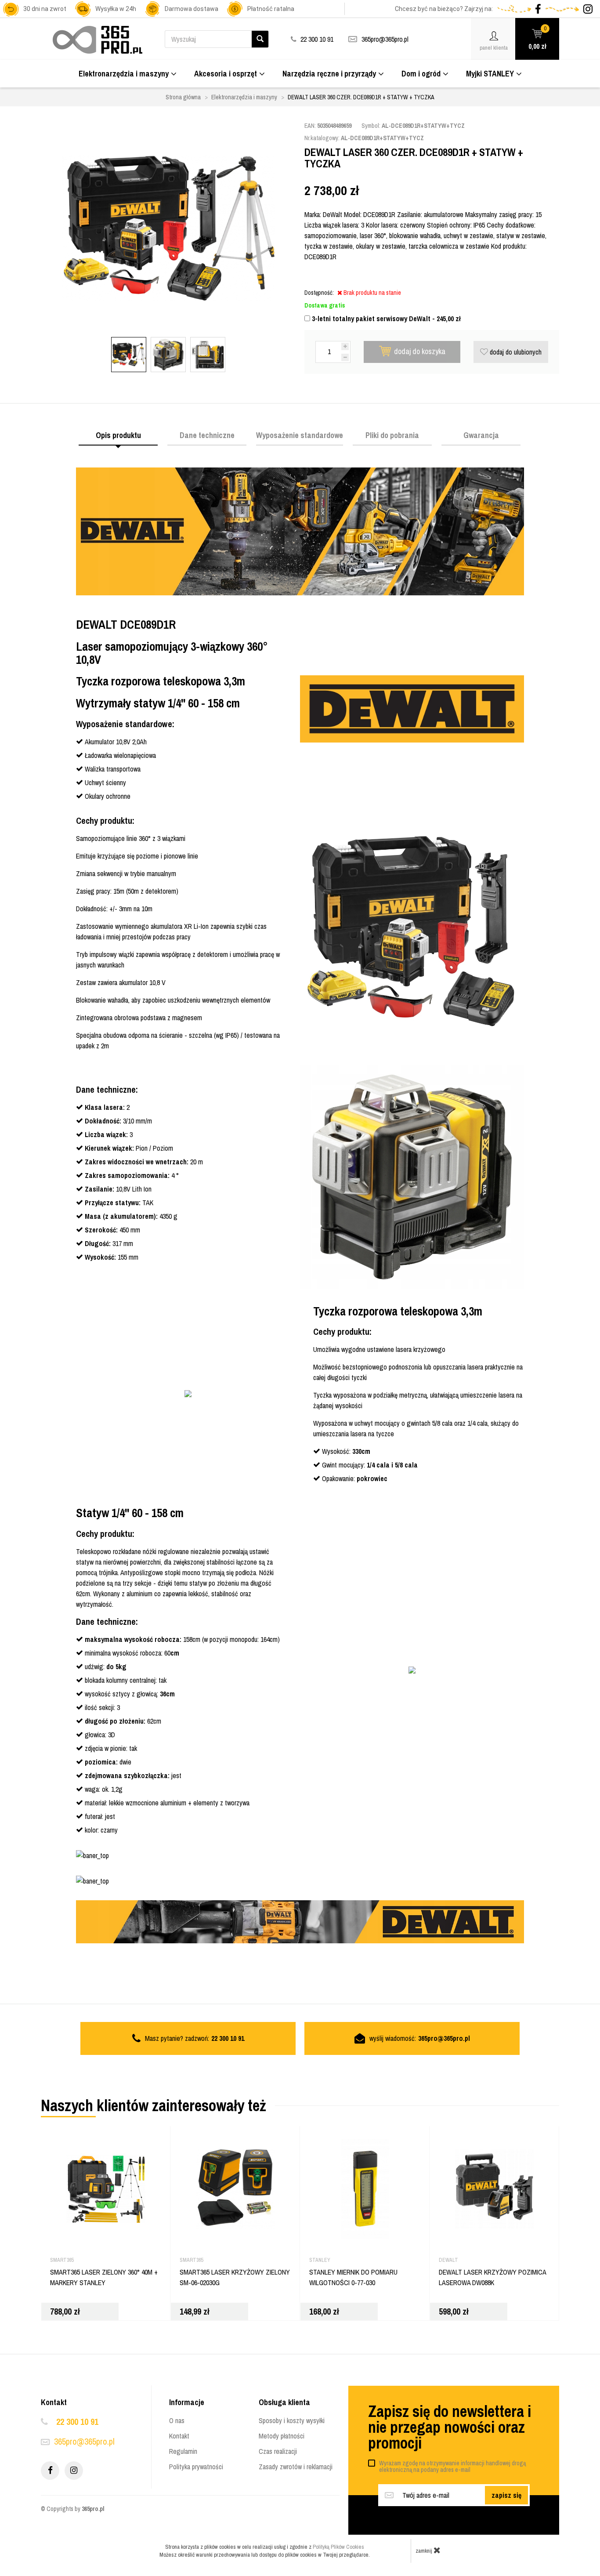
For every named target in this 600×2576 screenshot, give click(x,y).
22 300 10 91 (77, 2422)
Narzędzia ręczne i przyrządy (329, 74)
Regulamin (183, 2451)
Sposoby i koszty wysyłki (292, 2420)
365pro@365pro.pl (385, 39)
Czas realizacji (278, 2451)
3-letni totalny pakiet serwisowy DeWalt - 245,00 (385, 319)
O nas (177, 2420)
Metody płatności (282, 2436)
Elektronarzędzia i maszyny (124, 74)
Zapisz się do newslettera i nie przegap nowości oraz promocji (450, 2427)
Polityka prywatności (196, 2467)
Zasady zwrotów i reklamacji (296, 2467)
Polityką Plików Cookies (338, 2547)
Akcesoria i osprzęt (226, 74)
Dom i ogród (421, 74)
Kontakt (179, 2436)
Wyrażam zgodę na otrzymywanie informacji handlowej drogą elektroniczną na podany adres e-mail (452, 2466)
